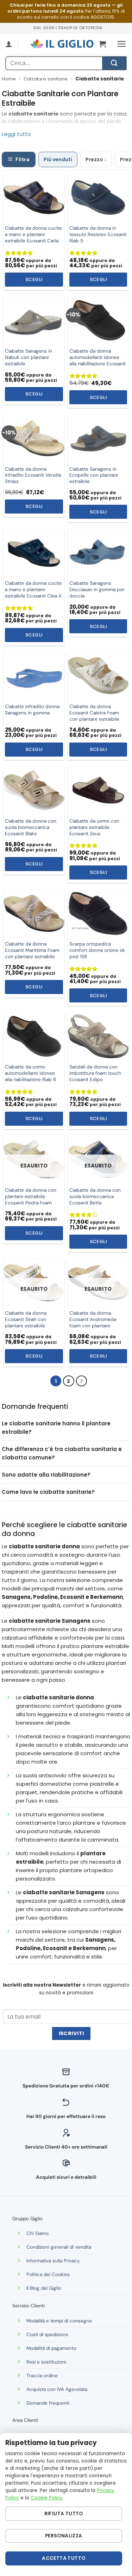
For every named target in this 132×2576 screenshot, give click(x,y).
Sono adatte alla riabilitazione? (46, 1475)
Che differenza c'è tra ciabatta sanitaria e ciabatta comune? (62, 1453)
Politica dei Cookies (48, 2274)
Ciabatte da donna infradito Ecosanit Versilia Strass (33, 475)
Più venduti (58, 159)
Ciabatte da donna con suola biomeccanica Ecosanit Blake (31, 827)
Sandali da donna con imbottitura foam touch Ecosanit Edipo (95, 1073)
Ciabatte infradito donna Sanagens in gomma (32, 710)
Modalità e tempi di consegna (59, 2321)
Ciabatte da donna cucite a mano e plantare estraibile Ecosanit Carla (33, 234)
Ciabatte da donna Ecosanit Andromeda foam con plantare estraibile (93, 1323)
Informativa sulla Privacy (53, 2261)
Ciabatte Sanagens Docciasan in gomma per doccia (97, 590)
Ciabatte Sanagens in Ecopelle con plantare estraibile (94, 475)
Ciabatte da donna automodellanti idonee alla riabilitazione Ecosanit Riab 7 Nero (98, 361)
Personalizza (64, 2536)
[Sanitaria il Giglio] (62, 44)
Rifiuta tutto (64, 2514)
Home (9, 79)
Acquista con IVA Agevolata (57, 2389)
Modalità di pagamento (51, 2348)
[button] (102, 44)
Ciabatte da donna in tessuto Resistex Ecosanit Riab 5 (98, 234)
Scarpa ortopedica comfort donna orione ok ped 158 (97, 950)
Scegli (34, 279)
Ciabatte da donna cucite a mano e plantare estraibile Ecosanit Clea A (33, 590)
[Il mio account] (9, 44)
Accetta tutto (64, 2558)
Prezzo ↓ (96, 159)
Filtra (23, 159)
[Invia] (114, 63)
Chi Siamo (37, 2233)
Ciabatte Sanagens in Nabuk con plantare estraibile (29, 357)
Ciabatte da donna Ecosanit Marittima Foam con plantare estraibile (32, 950)
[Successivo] (82, 1381)
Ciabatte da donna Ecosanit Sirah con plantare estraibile (26, 1319)
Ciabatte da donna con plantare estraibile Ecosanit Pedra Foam (31, 1197)
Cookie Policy (47, 2498)
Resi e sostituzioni (46, 2362)
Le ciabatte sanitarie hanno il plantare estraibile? (56, 1428)
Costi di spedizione (47, 2335)
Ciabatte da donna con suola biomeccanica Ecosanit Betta (95, 1197)
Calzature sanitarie (46, 79)
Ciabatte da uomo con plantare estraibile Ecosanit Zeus (94, 827)
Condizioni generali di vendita (59, 2247)
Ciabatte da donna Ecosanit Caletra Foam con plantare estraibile (94, 713)
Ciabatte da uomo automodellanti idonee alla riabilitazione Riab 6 (31, 1073)
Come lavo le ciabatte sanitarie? (48, 1492)
